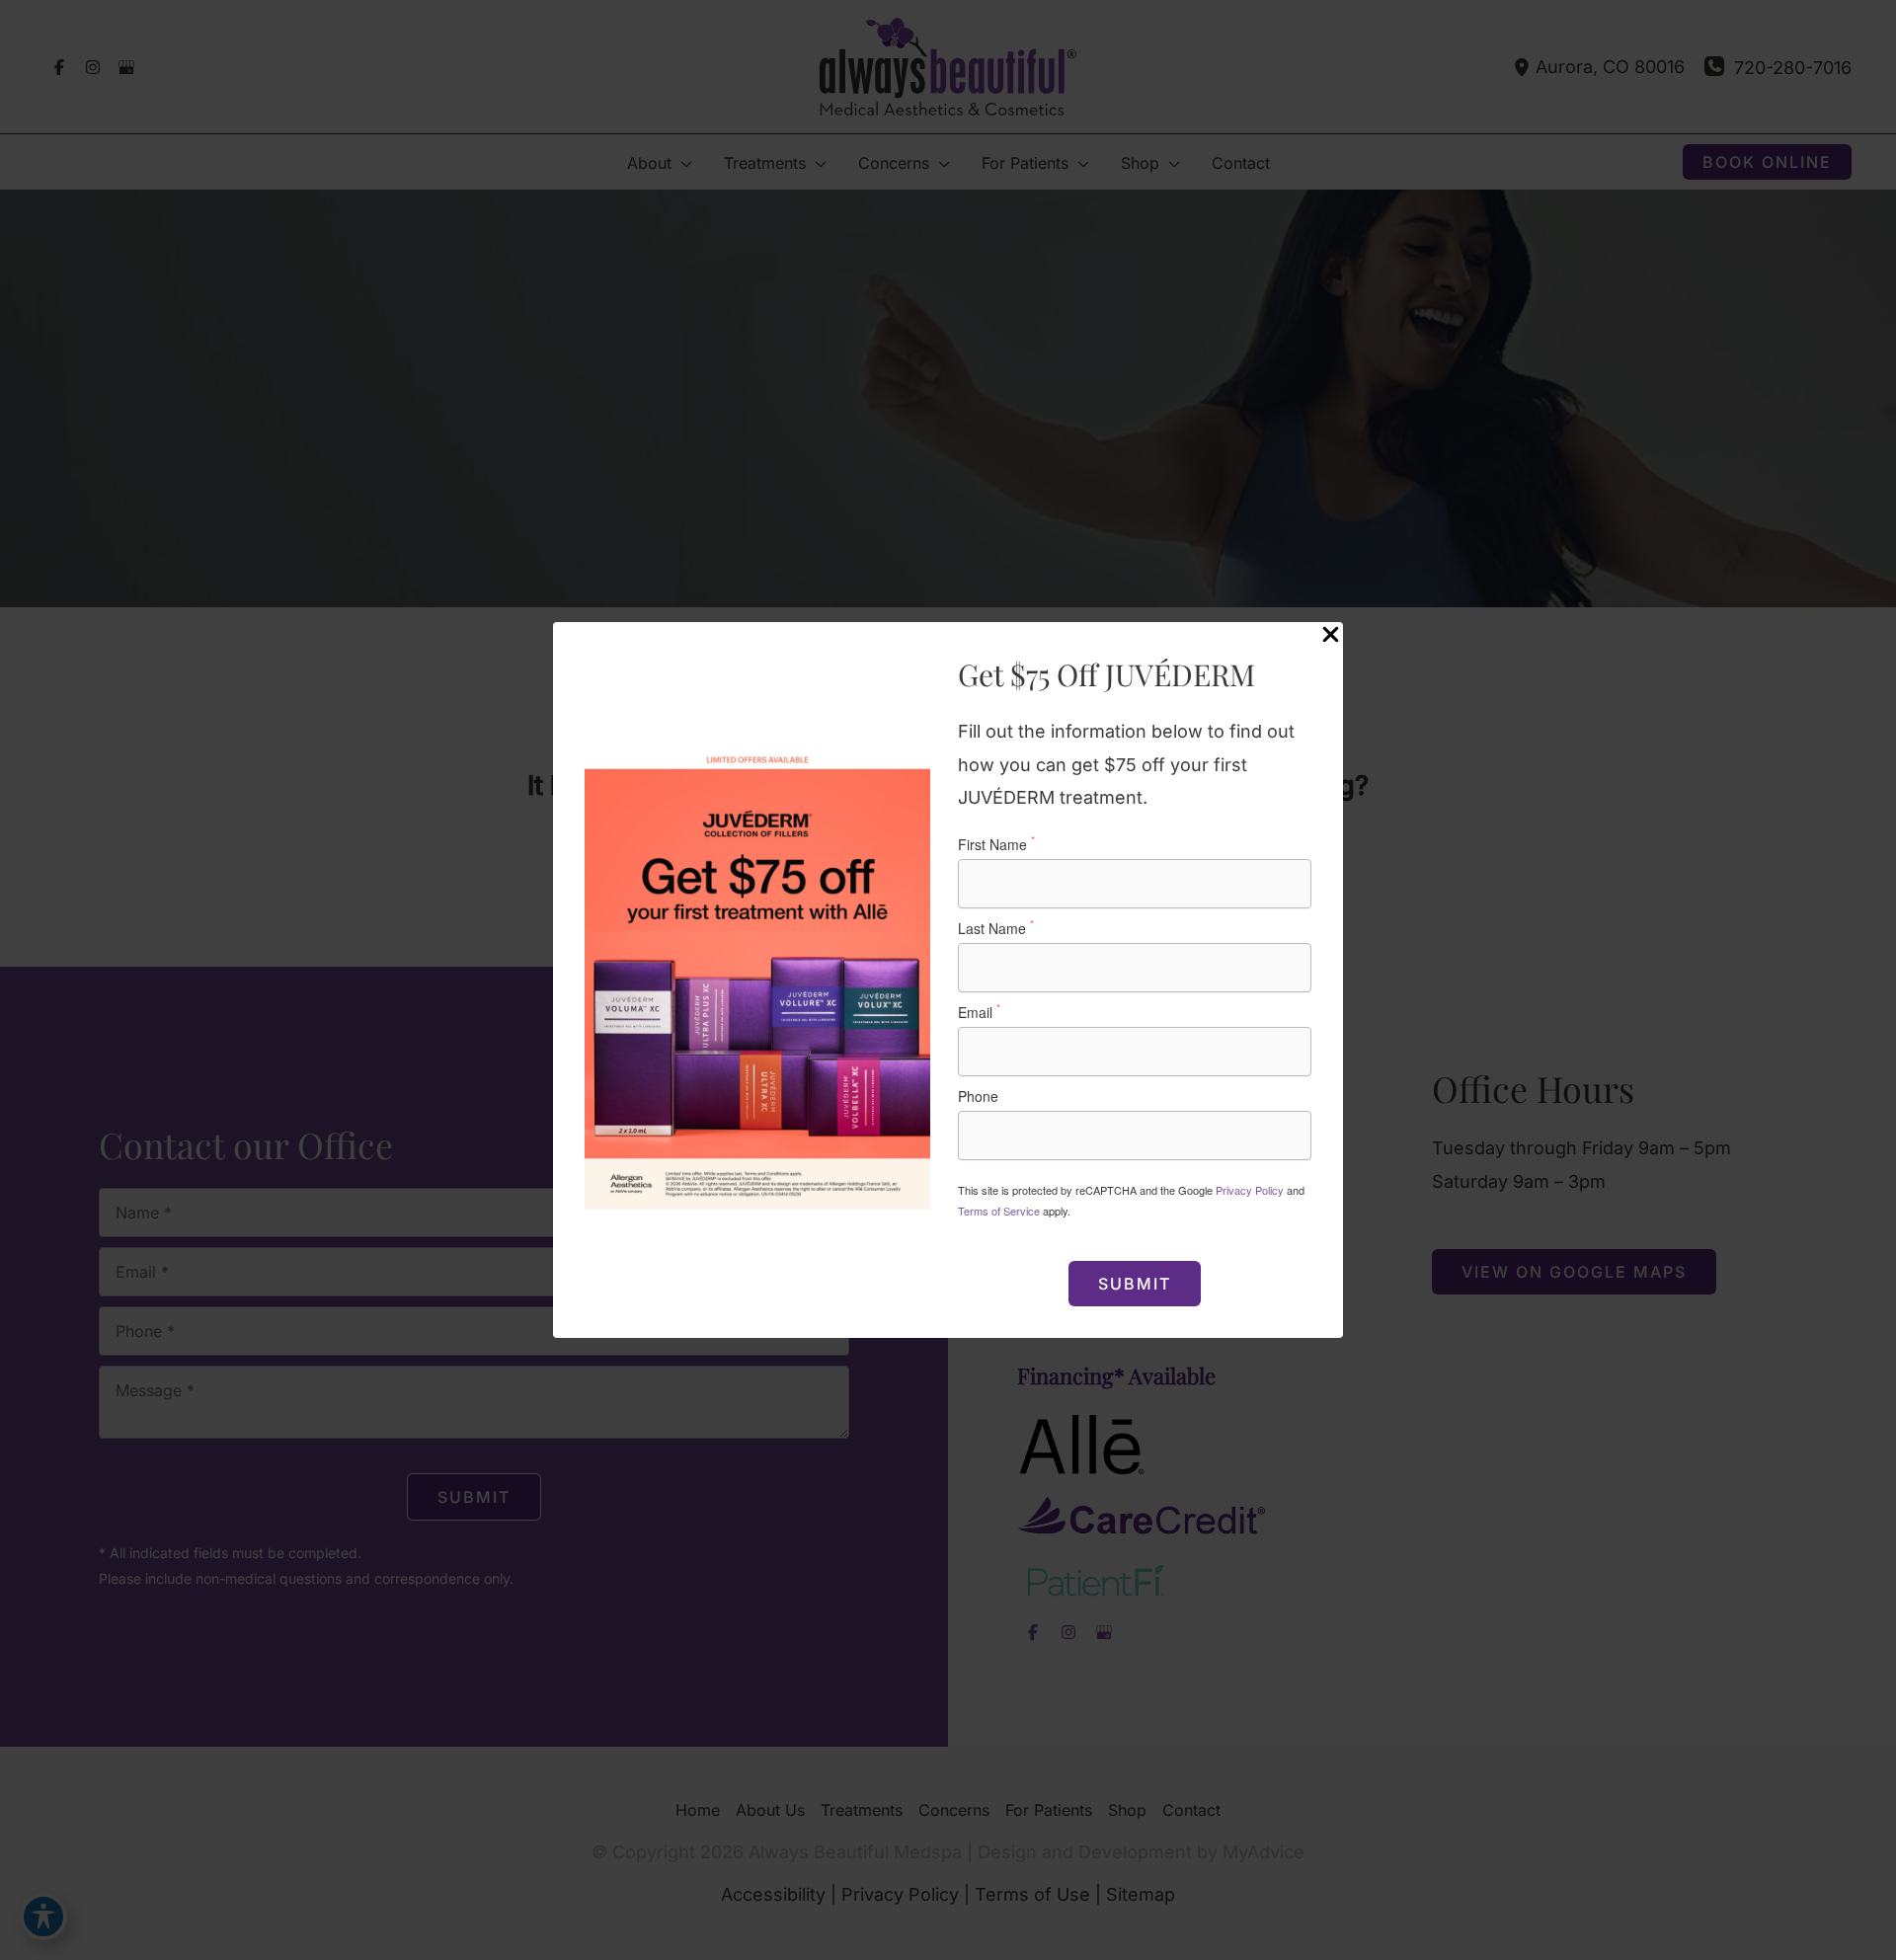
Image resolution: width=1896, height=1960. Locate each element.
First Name (996, 844)
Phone (978, 1096)
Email (979, 1012)
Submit (1135, 1284)
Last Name (996, 928)
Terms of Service (999, 1211)
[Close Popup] (1331, 635)
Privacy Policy (1250, 1190)
